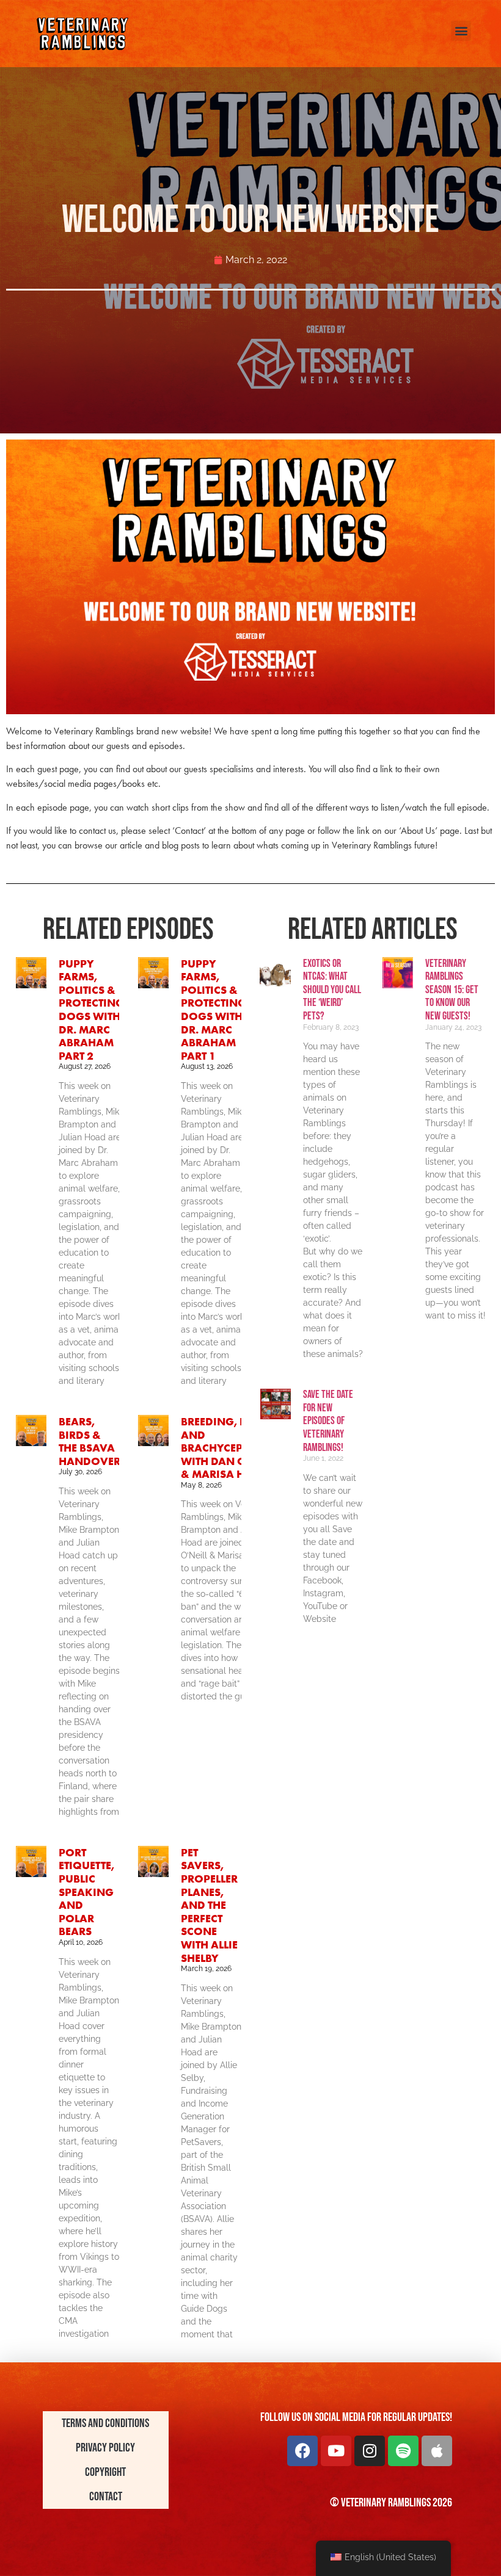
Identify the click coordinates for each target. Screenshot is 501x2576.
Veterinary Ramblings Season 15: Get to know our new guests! (452, 990)
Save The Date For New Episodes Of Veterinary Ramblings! (328, 1421)
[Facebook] (302, 2451)
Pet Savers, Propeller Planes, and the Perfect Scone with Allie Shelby (209, 1905)
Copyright (105, 2472)
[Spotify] (403, 2451)
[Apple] (437, 2451)
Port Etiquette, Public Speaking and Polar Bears (86, 1892)
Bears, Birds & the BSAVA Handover (90, 1441)
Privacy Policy (105, 2448)
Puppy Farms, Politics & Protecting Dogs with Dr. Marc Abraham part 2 (91, 1010)
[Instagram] (370, 2451)
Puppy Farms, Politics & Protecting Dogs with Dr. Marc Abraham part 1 (214, 1010)
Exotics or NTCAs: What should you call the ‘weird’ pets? (332, 990)
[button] (461, 31)
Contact (106, 2497)
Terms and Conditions (105, 2423)
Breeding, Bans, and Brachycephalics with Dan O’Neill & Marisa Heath (230, 1448)
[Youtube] (336, 2451)
